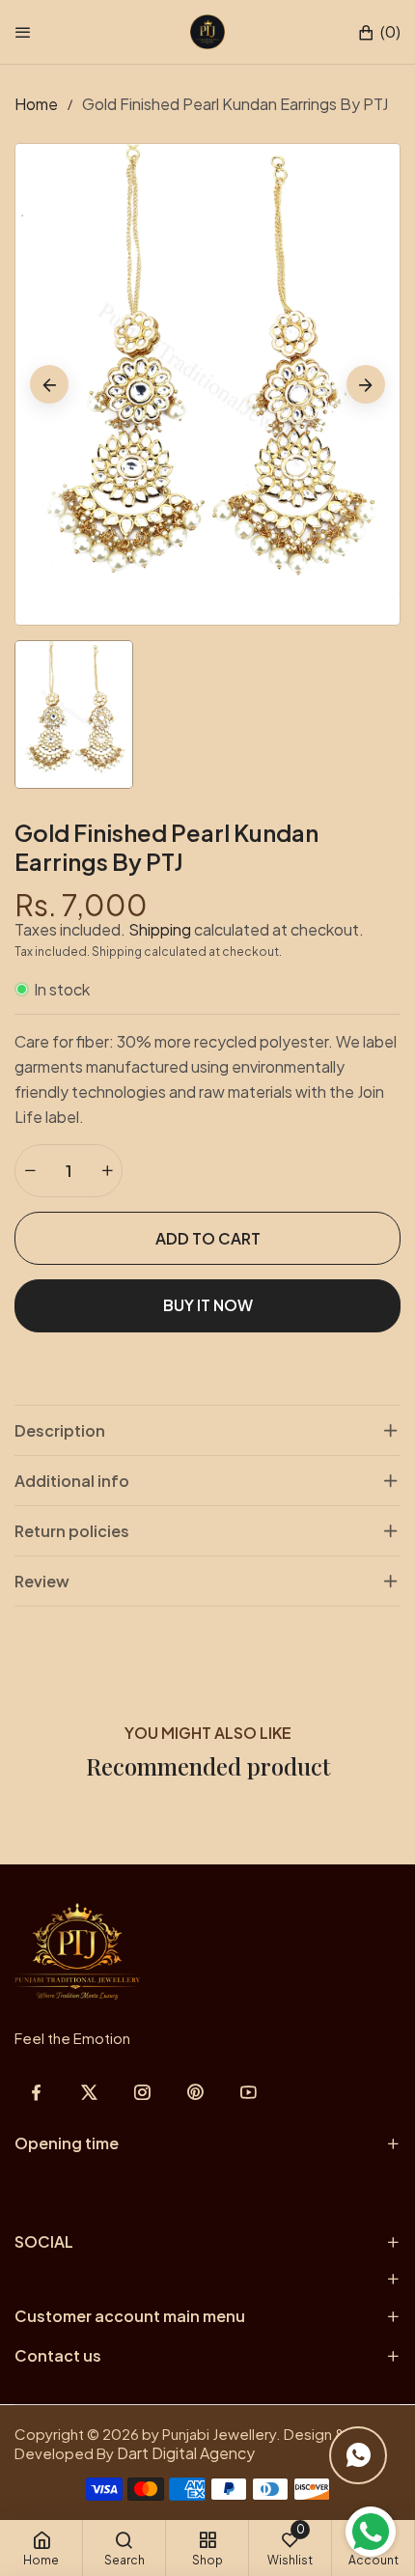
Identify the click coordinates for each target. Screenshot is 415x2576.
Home (36, 104)
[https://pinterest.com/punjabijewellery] (195, 2092)
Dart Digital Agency (186, 2453)
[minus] (30, 1171)
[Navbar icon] (23, 32)
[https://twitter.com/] (89, 2092)
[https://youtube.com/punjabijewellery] (249, 2092)
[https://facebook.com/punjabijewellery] (36, 2092)
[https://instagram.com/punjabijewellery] (142, 2092)
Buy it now (208, 1305)
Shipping (160, 929)
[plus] (107, 1171)
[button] (379, 32)
